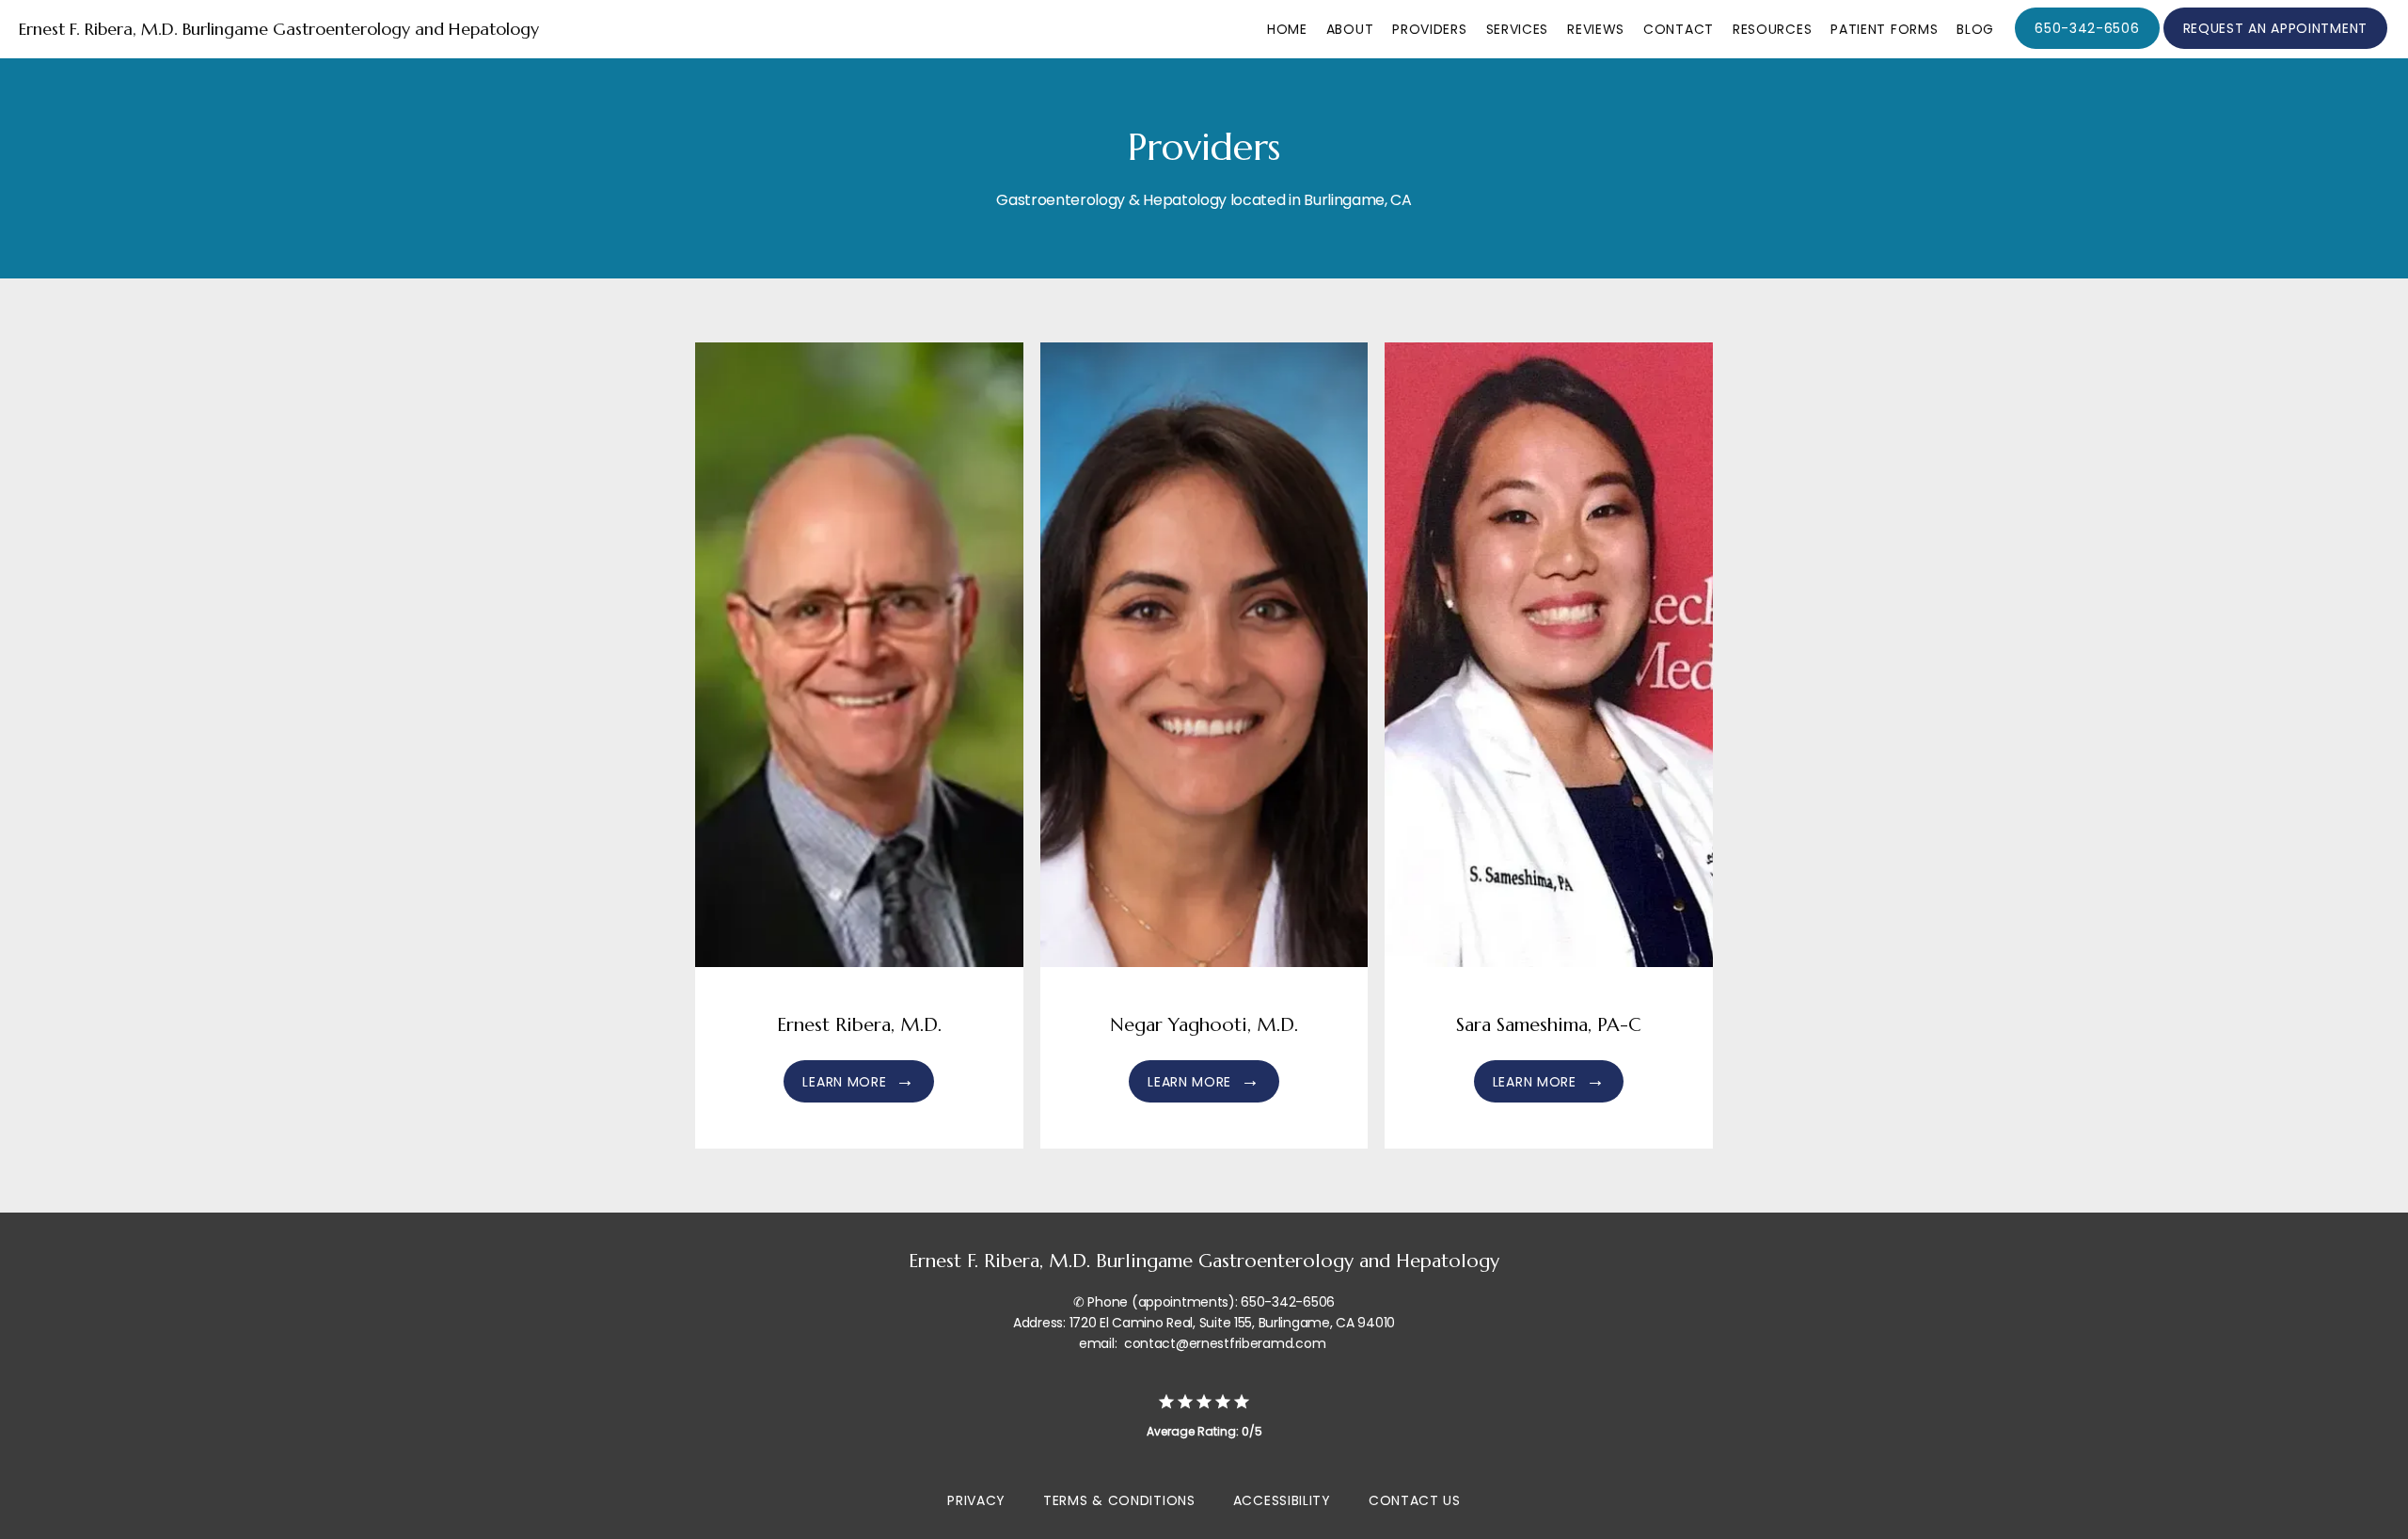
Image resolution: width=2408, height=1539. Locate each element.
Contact (1679, 29)
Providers (1429, 29)
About (1350, 29)
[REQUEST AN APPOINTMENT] (2275, 47)
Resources (1772, 29)
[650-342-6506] (2087, 47)
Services (1518, 29)
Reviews (1596, 29)
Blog (1975, 29)
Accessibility (1282, 1500)
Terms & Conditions (1119, 1500)
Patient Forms (1884, 29)
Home (1287, 29)
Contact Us (1415, 1500)
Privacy (976, 1500)
